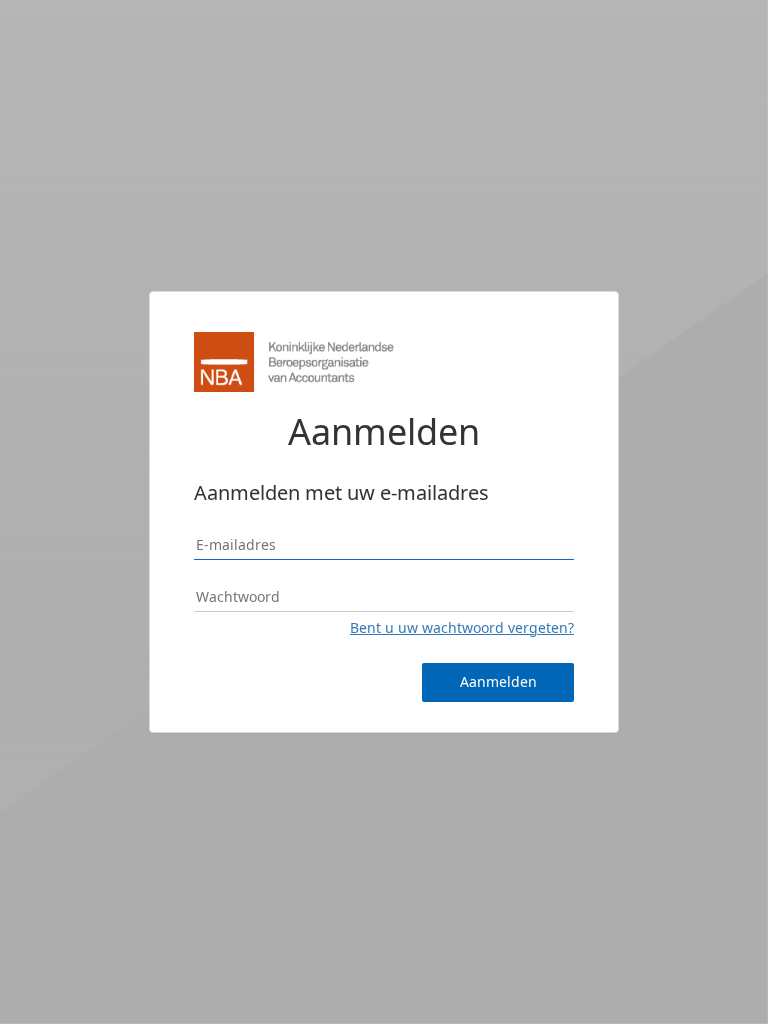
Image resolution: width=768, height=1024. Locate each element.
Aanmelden (498, 681)
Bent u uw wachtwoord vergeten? (462, 627)
